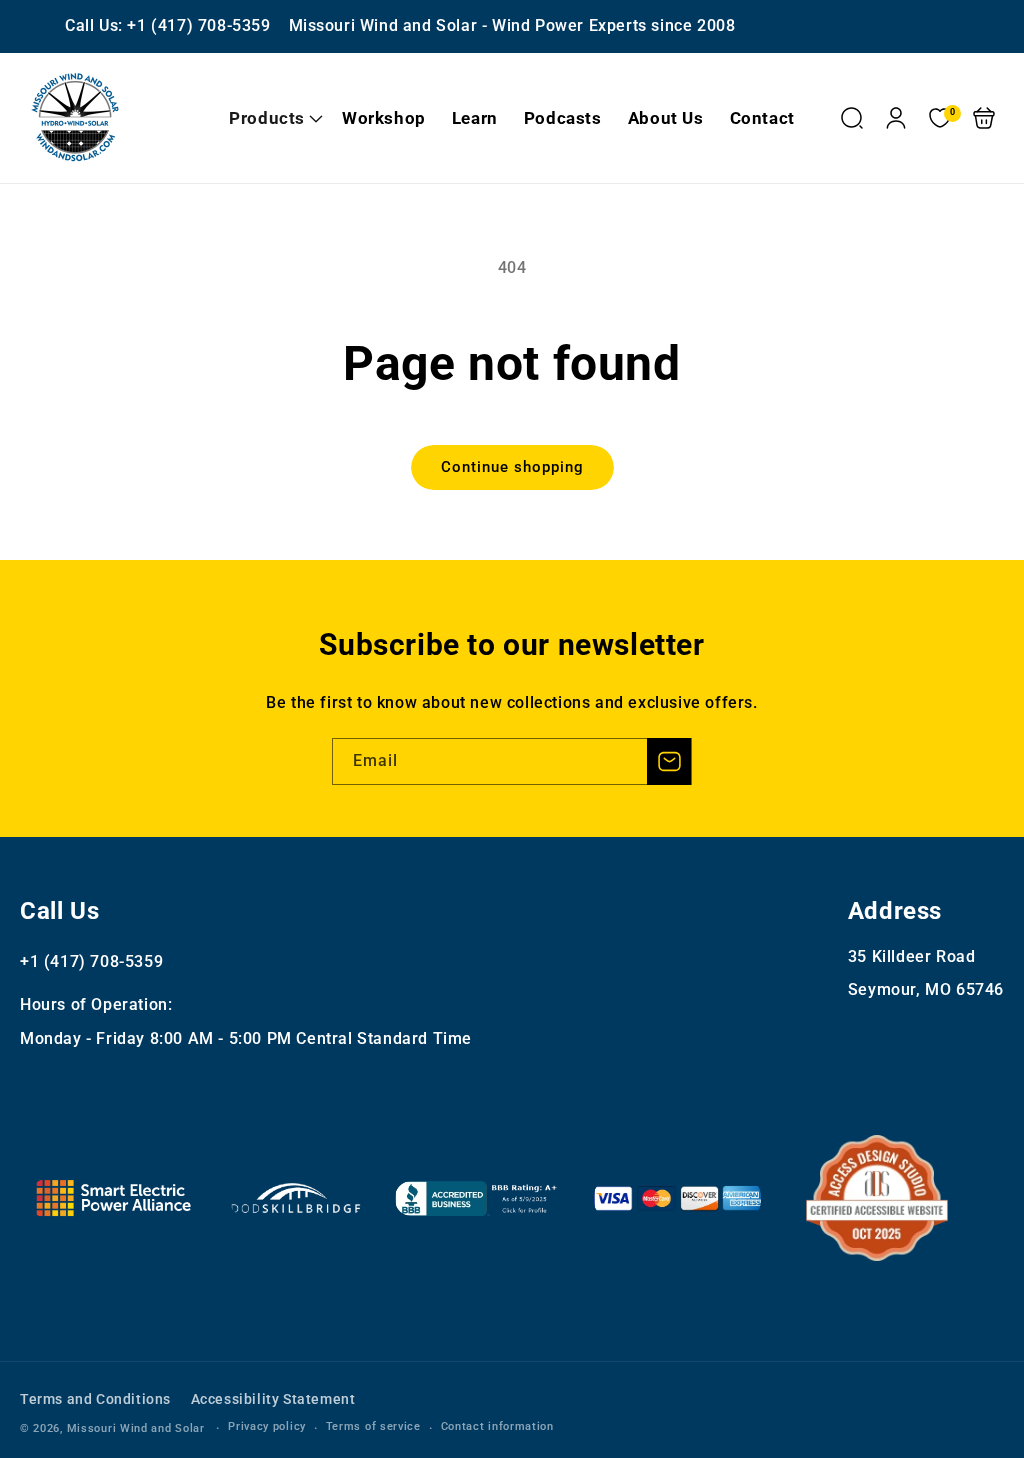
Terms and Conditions (95, 1399)
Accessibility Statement (273, 1399)
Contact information (497, 1426)
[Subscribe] (669, 761)
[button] (272, 118)
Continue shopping (512, 467)
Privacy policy (267, 1426)
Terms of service (373, 1426)
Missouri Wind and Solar (136, 1428)
